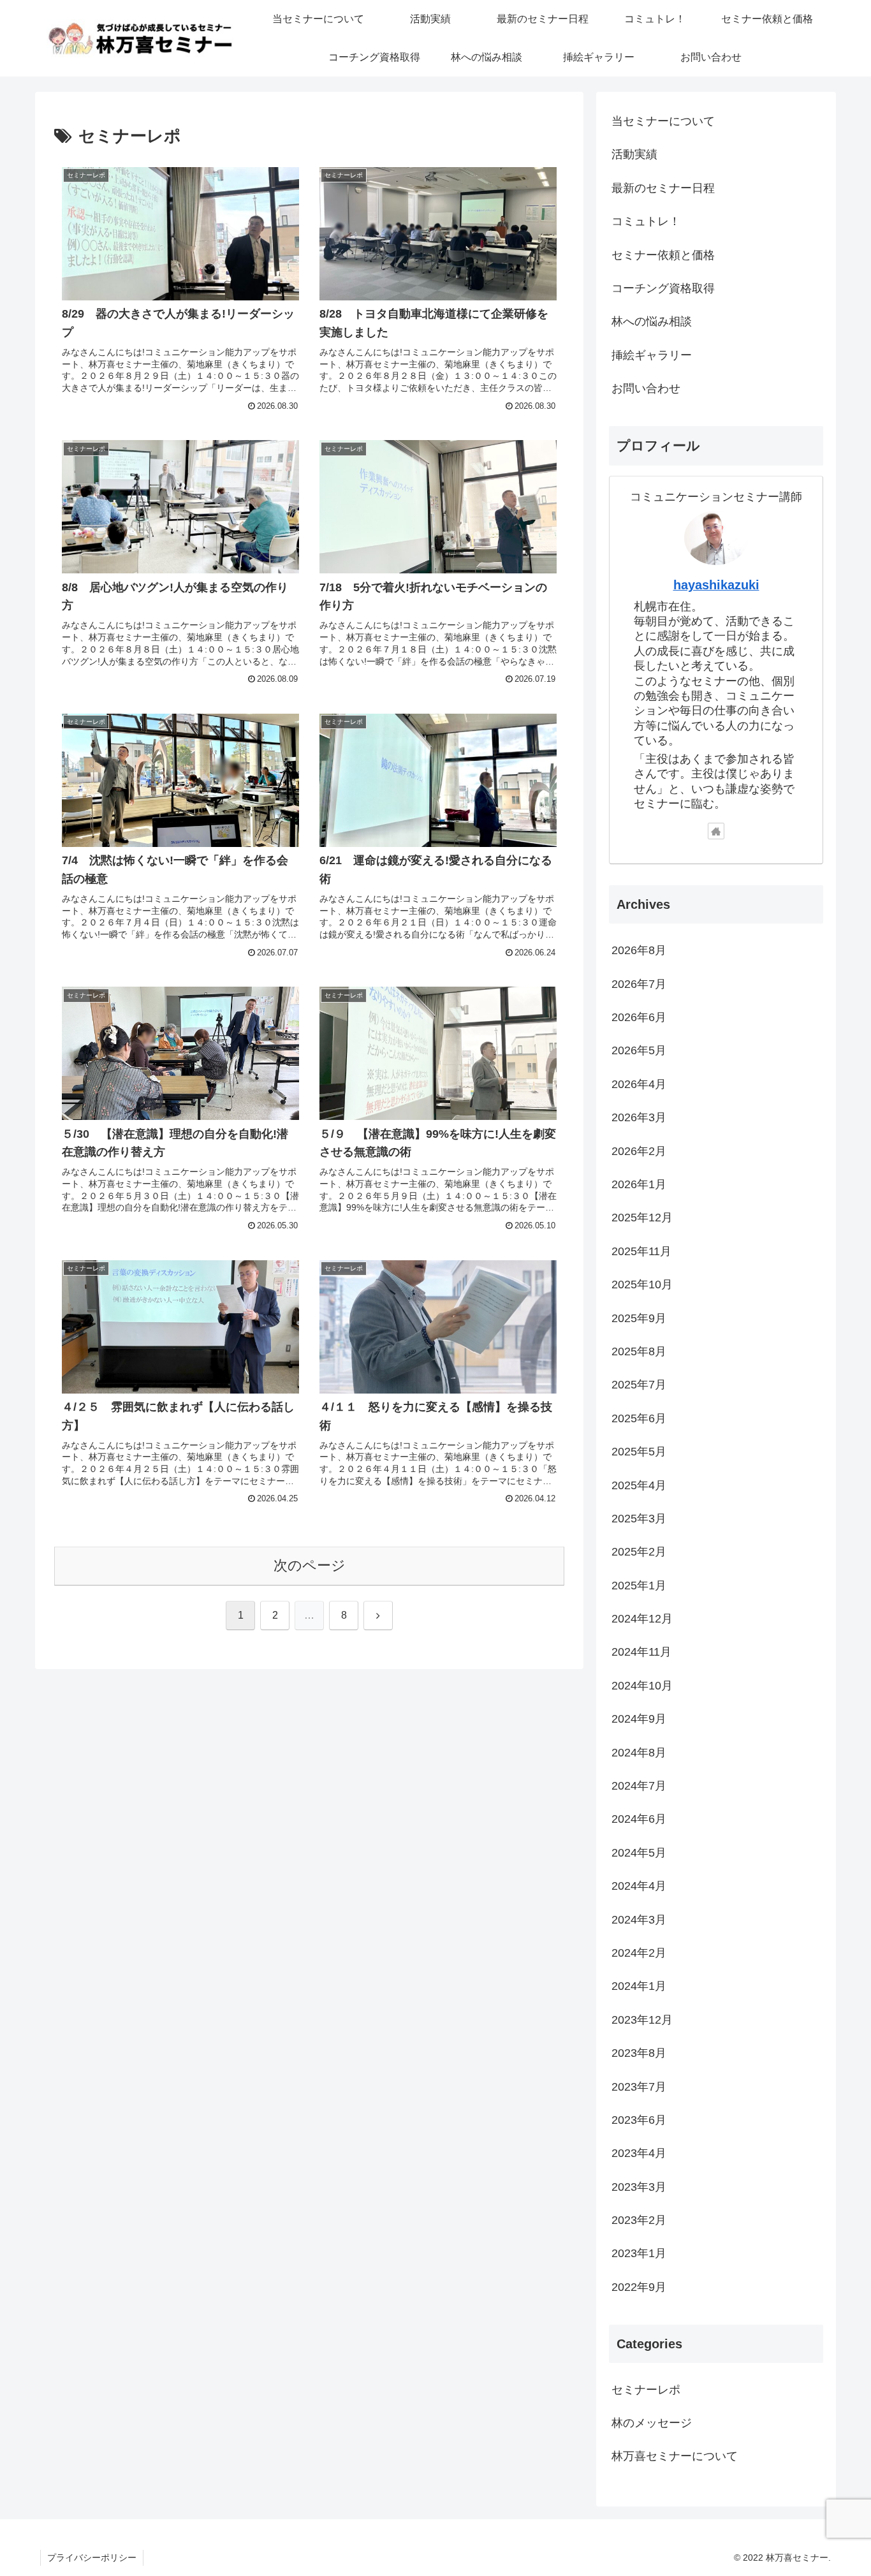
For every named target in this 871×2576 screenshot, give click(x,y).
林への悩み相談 (652, 321)
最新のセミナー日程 (663, 188)
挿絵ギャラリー (652, 355)
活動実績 (634, 154)
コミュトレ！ (646, 221)
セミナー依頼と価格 (663, 255)
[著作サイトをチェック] (716, 831)
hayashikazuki (716, 585)
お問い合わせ (646, 388)
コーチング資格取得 (663, 288)
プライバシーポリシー (92, 2558)
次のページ (310, 1565)
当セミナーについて (663, 121)
